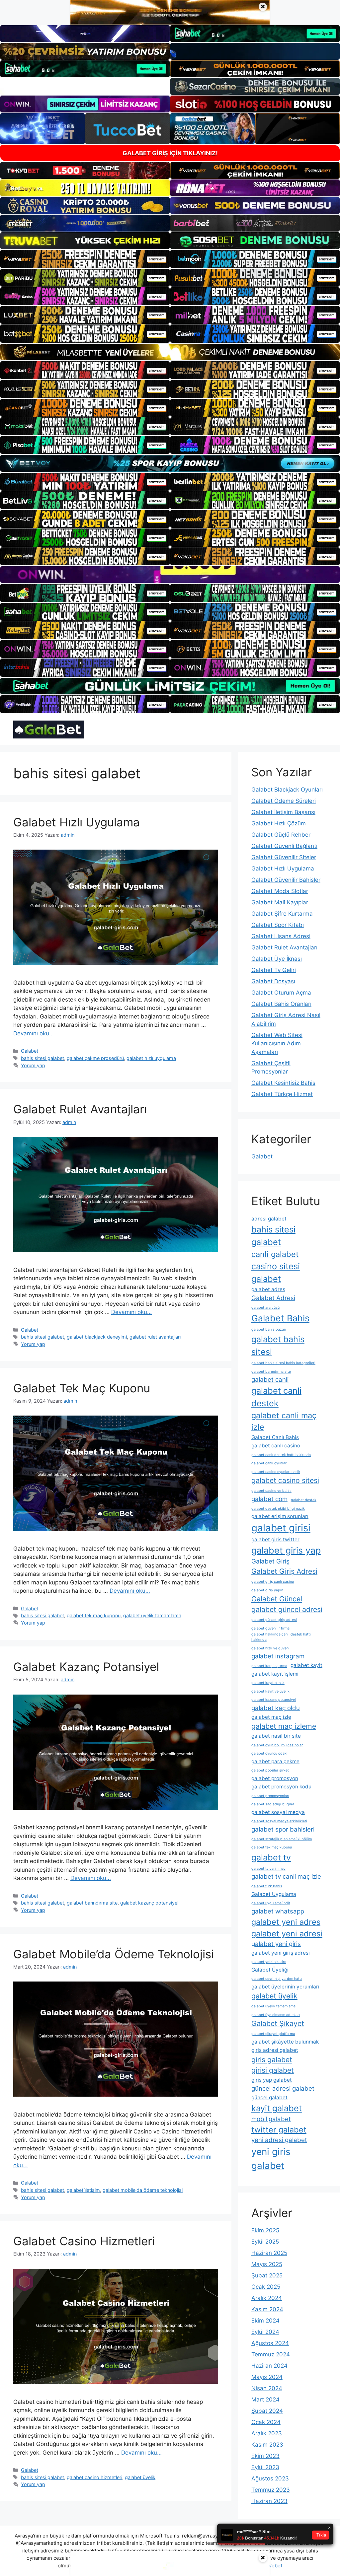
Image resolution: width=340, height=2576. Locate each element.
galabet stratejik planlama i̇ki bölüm (282, 1839)
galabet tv (271, 1857)
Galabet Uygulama (274, 1894)
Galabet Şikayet (278, 2023)
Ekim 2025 (265, 2230)
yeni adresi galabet (279, 2140)
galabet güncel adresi (287, 1609)
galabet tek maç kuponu (94, 1615)
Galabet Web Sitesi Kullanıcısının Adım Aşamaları (277, 1044)
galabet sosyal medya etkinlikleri (279, 1821)
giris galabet (272, 2059)
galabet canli (270, 1380)
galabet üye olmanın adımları (276, 2015)
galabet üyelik (140, 2477)
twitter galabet (279, 2130)
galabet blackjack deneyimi (97, 1337)
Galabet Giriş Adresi (284, 1571)
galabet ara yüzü (265, 1308)
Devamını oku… (34, 1033)
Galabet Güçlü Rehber (281, 835)
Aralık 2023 (267, 2433)
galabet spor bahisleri (283, 1829)
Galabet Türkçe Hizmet (282, 1094)
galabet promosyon (275, 1778)
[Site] (85, 259)
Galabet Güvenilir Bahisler (286, 880)
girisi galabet (273, 2070)
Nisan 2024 (267, 2388)
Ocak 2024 (266, 2422)
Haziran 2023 (269, 2501)
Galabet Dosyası (273, 981)
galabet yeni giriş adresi (281, 1953)
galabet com (269, 1499)
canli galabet (275, 1254)
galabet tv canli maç (268, 1869)
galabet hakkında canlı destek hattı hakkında (281, 1637)
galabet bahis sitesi (278, 1345)
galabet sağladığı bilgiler (273, 1804)
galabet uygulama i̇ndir (271, 1903)
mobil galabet (271, 2119)
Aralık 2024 (267, 2298)
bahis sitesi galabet (42, 1058)
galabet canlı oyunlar (269, 1463)
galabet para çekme (275, 1761)
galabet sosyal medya (278, 1812)
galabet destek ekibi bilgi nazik (278, 1509)
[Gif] (170, 352)
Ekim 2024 (265, 2321)
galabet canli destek (276, 1397)
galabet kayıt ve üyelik (270, 1691)
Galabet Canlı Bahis (275, 1437)
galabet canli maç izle (284, 1421)
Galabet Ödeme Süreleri (284, 801)
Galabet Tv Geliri (274, 970)
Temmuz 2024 (271, 2354)
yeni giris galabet (271, 2159)
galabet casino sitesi (285, 1480)
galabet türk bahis (267, 1886)
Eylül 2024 (265, 2332)
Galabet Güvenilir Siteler (284, 857)
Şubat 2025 (267, 2275)
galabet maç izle (271, 1717)
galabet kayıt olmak (268, 1683)
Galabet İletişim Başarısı (283, 812)
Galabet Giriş (270, 1561)
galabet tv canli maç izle (286, 1877)
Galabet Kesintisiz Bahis (283, 1083)
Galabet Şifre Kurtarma (282, 914)
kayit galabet (277, 2108)
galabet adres (268, 1289)
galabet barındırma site (92, 1903)
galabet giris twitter (275, 1539)
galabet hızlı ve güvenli (271, 1648)
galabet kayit (306, 1665)
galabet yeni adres (286, 1922)
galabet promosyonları (270, 1796)
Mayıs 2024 (267, 2377)
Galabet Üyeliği (270, 1970)
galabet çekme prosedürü (95, 1058)
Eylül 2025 (265, 2242)
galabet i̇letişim (83, 2190)
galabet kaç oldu (276, 1708)
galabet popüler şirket (270, 1770)
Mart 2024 (265, 2400)
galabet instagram (278, 1656)
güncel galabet (269, 2097)
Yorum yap (33, 1065)
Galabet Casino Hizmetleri (84, 2241)
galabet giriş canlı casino (273, 1582)
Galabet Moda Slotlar (280, 891)
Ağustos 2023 (270, 2478)
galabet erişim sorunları (280, 1516)
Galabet (30, 1051)
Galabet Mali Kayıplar (280, 902)
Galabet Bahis (280, 1318)
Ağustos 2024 (270, 2343)
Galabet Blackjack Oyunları (287, 790)
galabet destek (304, 1500)
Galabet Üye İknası (277, 959)
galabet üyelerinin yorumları (285, 1987)
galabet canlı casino (276, 1446)
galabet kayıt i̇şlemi (275, 1674)
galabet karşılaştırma (269, 1666)
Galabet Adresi (273, 1298)
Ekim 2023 (265, 2456)
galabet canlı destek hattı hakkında (281, 1455)
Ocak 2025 (266, 2287)
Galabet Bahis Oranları (281, 1004)
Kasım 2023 (267, 2445)
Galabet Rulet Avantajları (80, 1109)
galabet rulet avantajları (155, 1337)
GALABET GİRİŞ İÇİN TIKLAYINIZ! (170, 153)
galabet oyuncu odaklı (270, 1753)
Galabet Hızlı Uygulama (77, 822)
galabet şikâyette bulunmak (285, 2042)
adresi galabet (269, 1219)
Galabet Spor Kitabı (278, 925)
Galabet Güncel (277, 1599)
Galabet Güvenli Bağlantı (284, 846)
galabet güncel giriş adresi (274, 1620)
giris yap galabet (272, 2080)
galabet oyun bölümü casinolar (277, 1745)
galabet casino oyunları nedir (276, 1472)
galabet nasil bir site (276, 1736)
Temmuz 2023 (271, 2490)
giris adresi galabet (275, 2050)
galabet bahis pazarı (269, 1329)
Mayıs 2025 (267, 2264)
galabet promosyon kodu (281, 1787)
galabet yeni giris (276, 1944)
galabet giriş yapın (267, 1590)
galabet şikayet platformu (273, 2034)
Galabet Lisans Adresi (281, 936)
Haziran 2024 (269, 2366)
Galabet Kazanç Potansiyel (86, 1667)
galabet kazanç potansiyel (149, 1903)
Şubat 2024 (267, 2411)
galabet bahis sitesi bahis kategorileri (283, 1363)
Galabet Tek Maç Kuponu (82, 1388)
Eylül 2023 (265, 2467)
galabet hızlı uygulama (151, 1058)
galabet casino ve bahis (271, 1491)
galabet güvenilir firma (270, 1628)
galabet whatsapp (278, 1911)
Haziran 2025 (269, 2253)
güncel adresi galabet (283, 2089)
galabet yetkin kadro (269, 1962)
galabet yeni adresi (287, 1934)
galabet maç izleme (284, 1726)
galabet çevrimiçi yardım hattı (277, 1979)
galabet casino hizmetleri (94, 2477)
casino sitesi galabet (276, 1272)
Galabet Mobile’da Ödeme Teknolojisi (114, 1954)
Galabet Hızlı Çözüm (279, 823)
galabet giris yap (286, 1550)
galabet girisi (281, 1528)
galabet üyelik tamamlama (152, 1615)
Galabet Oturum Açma (281, 993)
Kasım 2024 (267, 2309)
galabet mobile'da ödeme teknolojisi (143, 2190)
